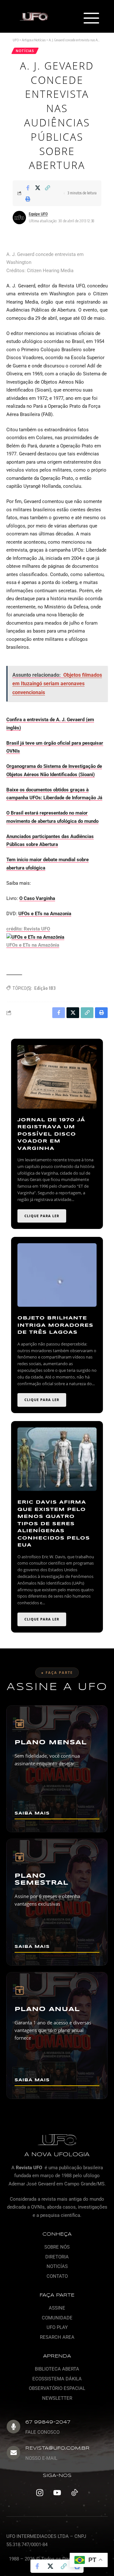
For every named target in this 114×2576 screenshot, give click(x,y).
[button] (91, 19)
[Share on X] (38, 188)
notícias (25, 51)
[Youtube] (57, 2492)
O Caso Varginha (37, 898)
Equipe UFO (38, 214)
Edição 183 (45, 988)
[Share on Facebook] (28, 188)
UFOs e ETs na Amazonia (45, 914)
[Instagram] (40, 2492)
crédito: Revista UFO (28, 929)
